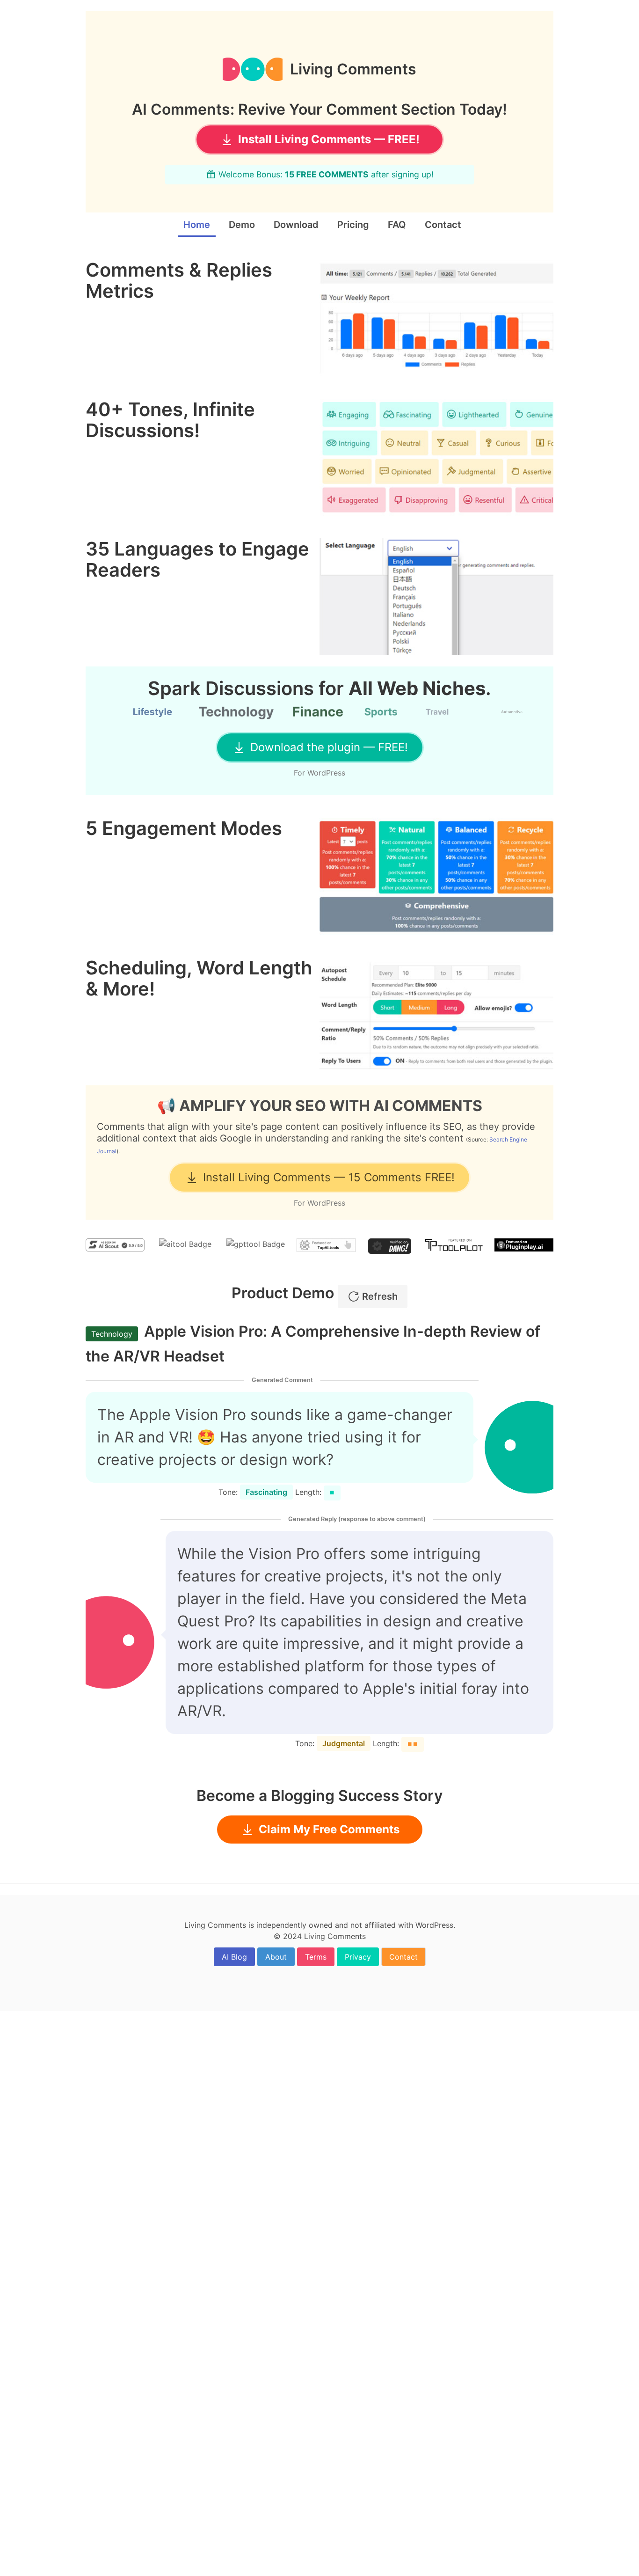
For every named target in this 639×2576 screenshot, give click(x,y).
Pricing (353, 225)
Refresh (380, 1296)
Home (197, 225)
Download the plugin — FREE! (329, 747)
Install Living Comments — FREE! (329, 139)
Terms (316, 1957)
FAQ (397, 225)
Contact (443, 225)
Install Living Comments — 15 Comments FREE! (329, 1177)
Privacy (358, 1957)
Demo (242, 225)
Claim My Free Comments (329, 1829)
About (276, 1957)
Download (296, 225)
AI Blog (234, 1957)
